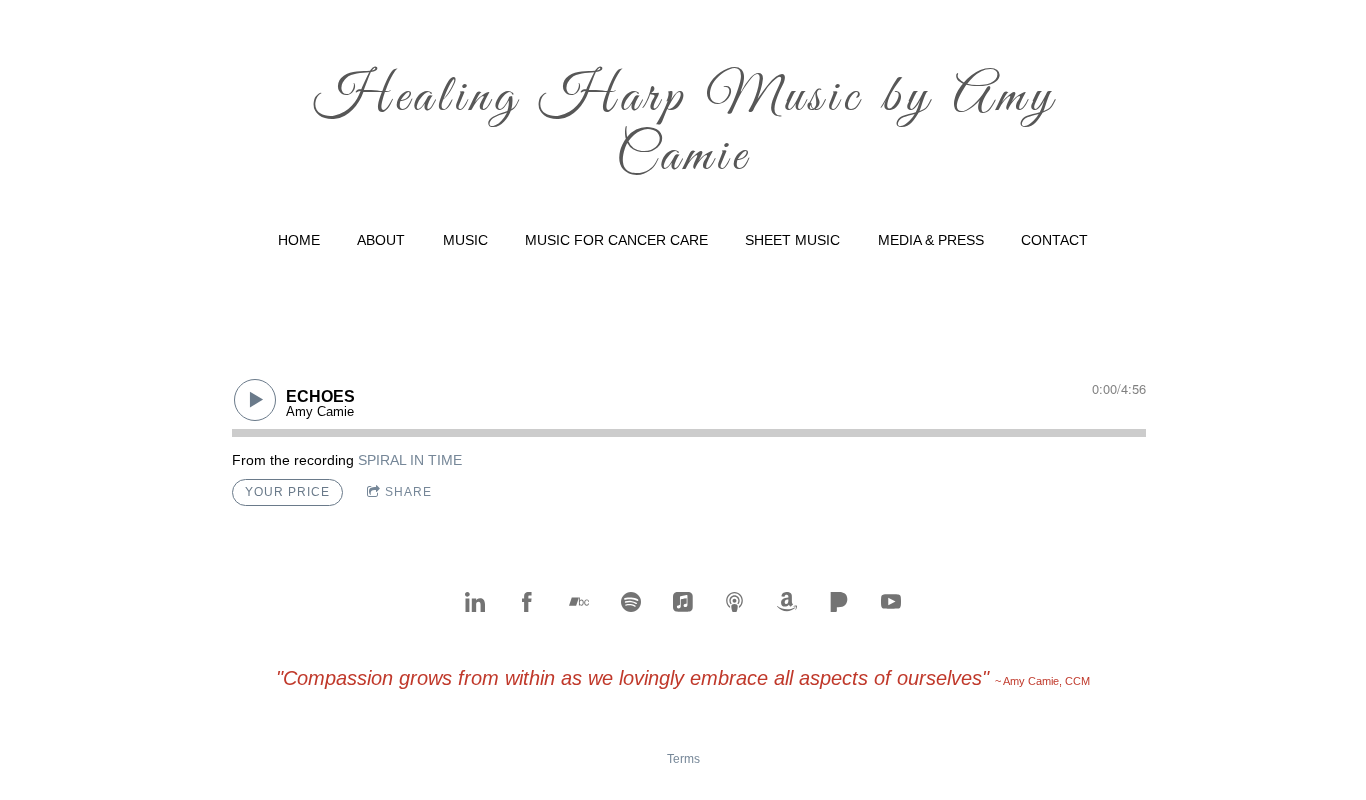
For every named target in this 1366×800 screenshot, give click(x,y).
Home (299, 240)
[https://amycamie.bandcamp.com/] (579, 602)
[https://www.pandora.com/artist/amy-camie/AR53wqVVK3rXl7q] (839, 602)
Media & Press (931, 240)
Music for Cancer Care (616, 240)
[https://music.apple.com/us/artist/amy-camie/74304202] (683, 602)
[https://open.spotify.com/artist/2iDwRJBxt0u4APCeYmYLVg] (631, 602)
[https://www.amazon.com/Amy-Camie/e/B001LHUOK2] (787, 602)
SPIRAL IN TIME (410, 460)
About (381, 240)
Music (465, 240)
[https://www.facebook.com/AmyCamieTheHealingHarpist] (527, 602)
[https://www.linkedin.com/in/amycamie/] (475, 602)
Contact (1054, 240)
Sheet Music (792, 240)
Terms (683, 758)
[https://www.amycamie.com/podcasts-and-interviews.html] (735, 602)
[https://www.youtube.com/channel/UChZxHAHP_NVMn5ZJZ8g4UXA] (891, 602)
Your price (287, 492)
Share (408, 492)
